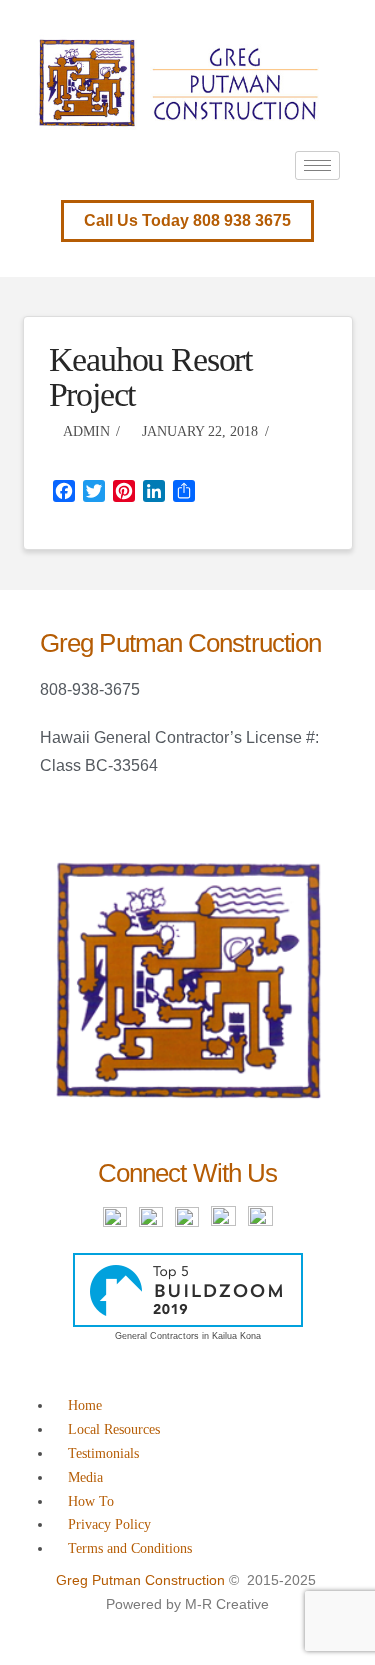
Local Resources (114, 1429)
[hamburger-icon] (317, 165)
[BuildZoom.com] (188, 1290)
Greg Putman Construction (140, 1580)
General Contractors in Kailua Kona (188, 1336)
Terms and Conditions (130, 1548)
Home (85, 1405)
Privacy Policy (109, 1524)
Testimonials (103, 1453)
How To (91, 1501)
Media (85, 1477)
